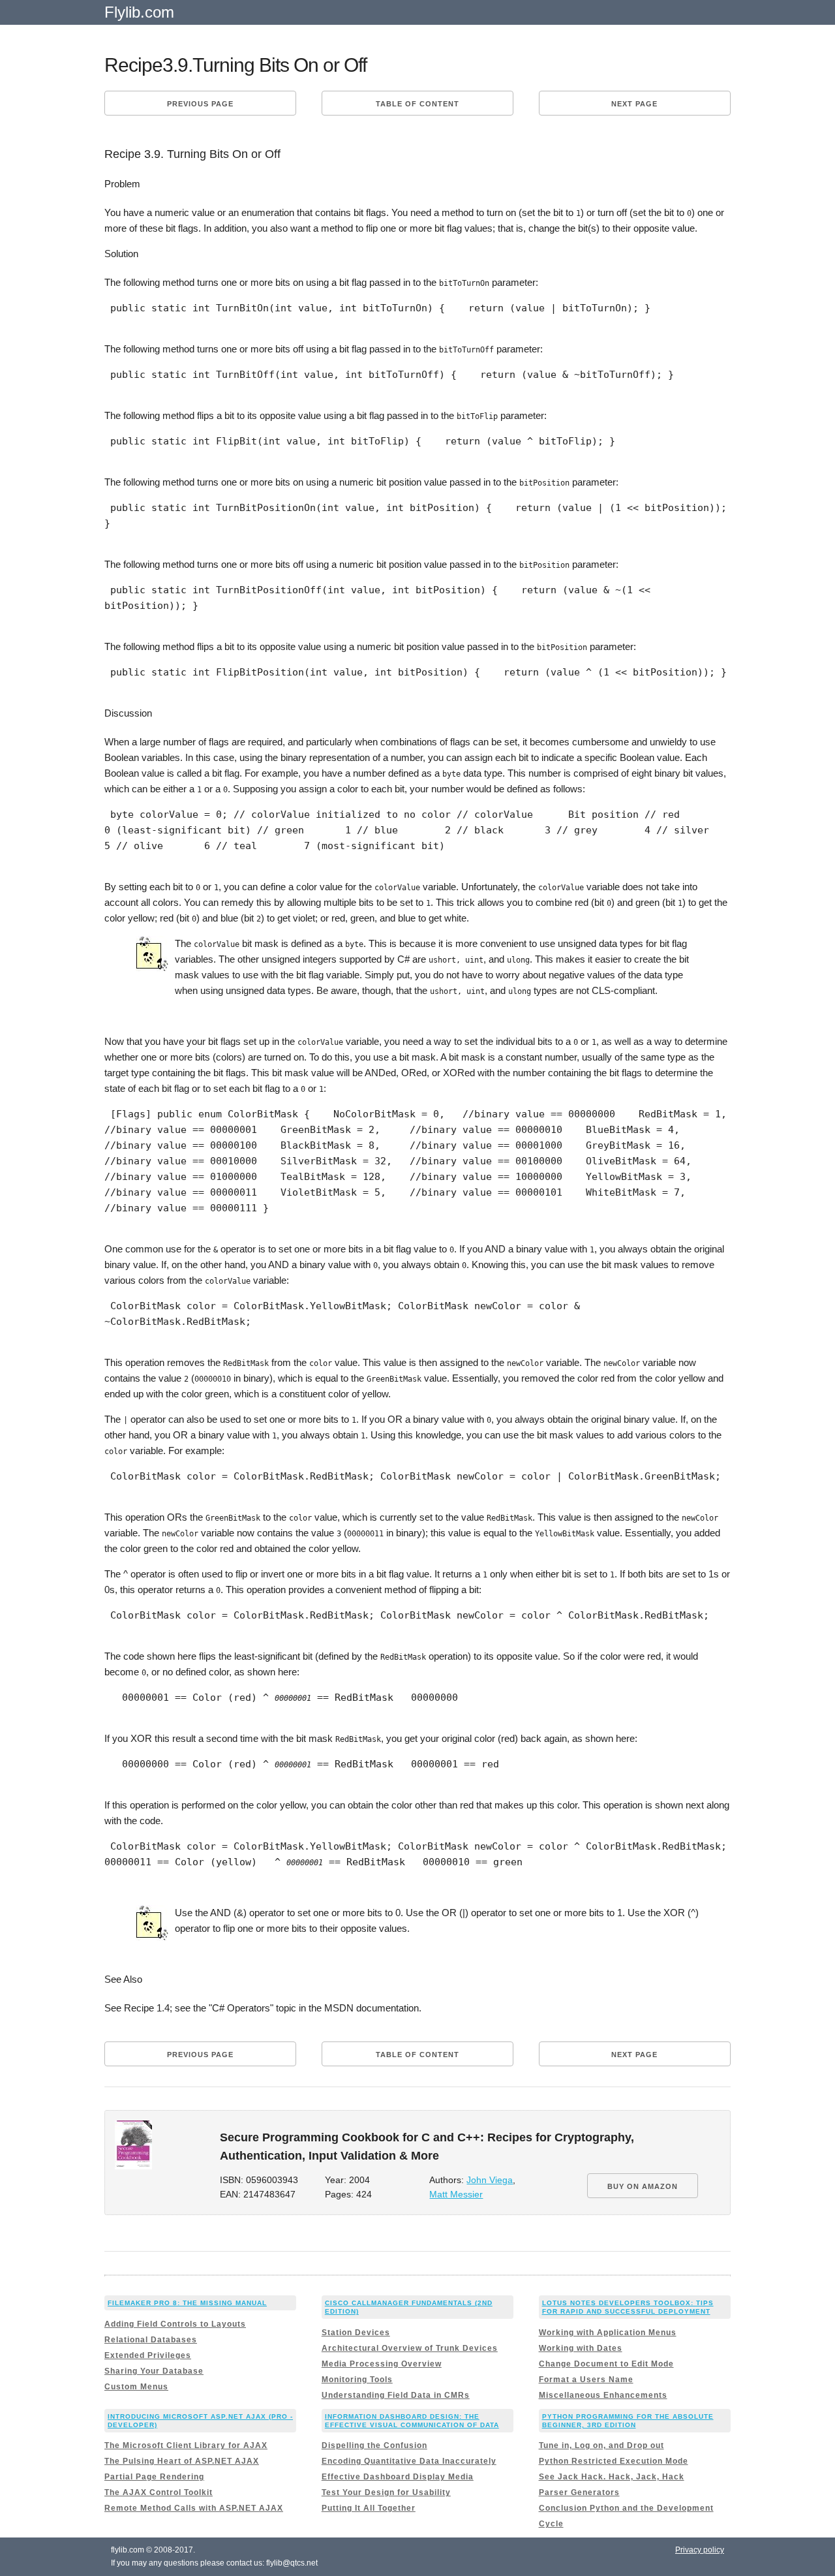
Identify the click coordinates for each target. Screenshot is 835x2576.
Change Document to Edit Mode (606, 2364)
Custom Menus (136, 2387)
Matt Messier (456, 2195)
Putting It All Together (369, 2508)
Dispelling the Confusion (374, 2445)
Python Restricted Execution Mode (614, 2461)
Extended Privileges (148, 2355)
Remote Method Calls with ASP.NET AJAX (194, 2508)
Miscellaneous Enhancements (603, 2395)
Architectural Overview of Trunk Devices (410, 2348)
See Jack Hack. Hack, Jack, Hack (612, 2477)
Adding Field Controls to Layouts (175, 2324)
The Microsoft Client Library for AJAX (186, 2445)
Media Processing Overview (382, 2364)
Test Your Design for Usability (386, 2492)
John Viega (490, 2180)
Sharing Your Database (154, 2371)
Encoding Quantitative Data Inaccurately (409, 2461)
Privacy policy (700, 2550)
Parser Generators (579, 2492)
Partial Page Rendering (154, 2477)
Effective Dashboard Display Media (398, 2477)
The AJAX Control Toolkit (159, 2492)
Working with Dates (581, 2348)
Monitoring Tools (357, 2380)
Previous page (200, 104)
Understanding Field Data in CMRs (396, 2395)
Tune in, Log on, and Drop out (601, 2445)
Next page (634, 104)
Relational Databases (151, 2340)
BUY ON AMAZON (643, 2186)
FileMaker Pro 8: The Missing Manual (187, 2303)
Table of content (417, 104)
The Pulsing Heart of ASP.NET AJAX (182, 2461)
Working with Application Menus (608, 2333)
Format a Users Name (586, 2380)
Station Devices (356, 2333)
